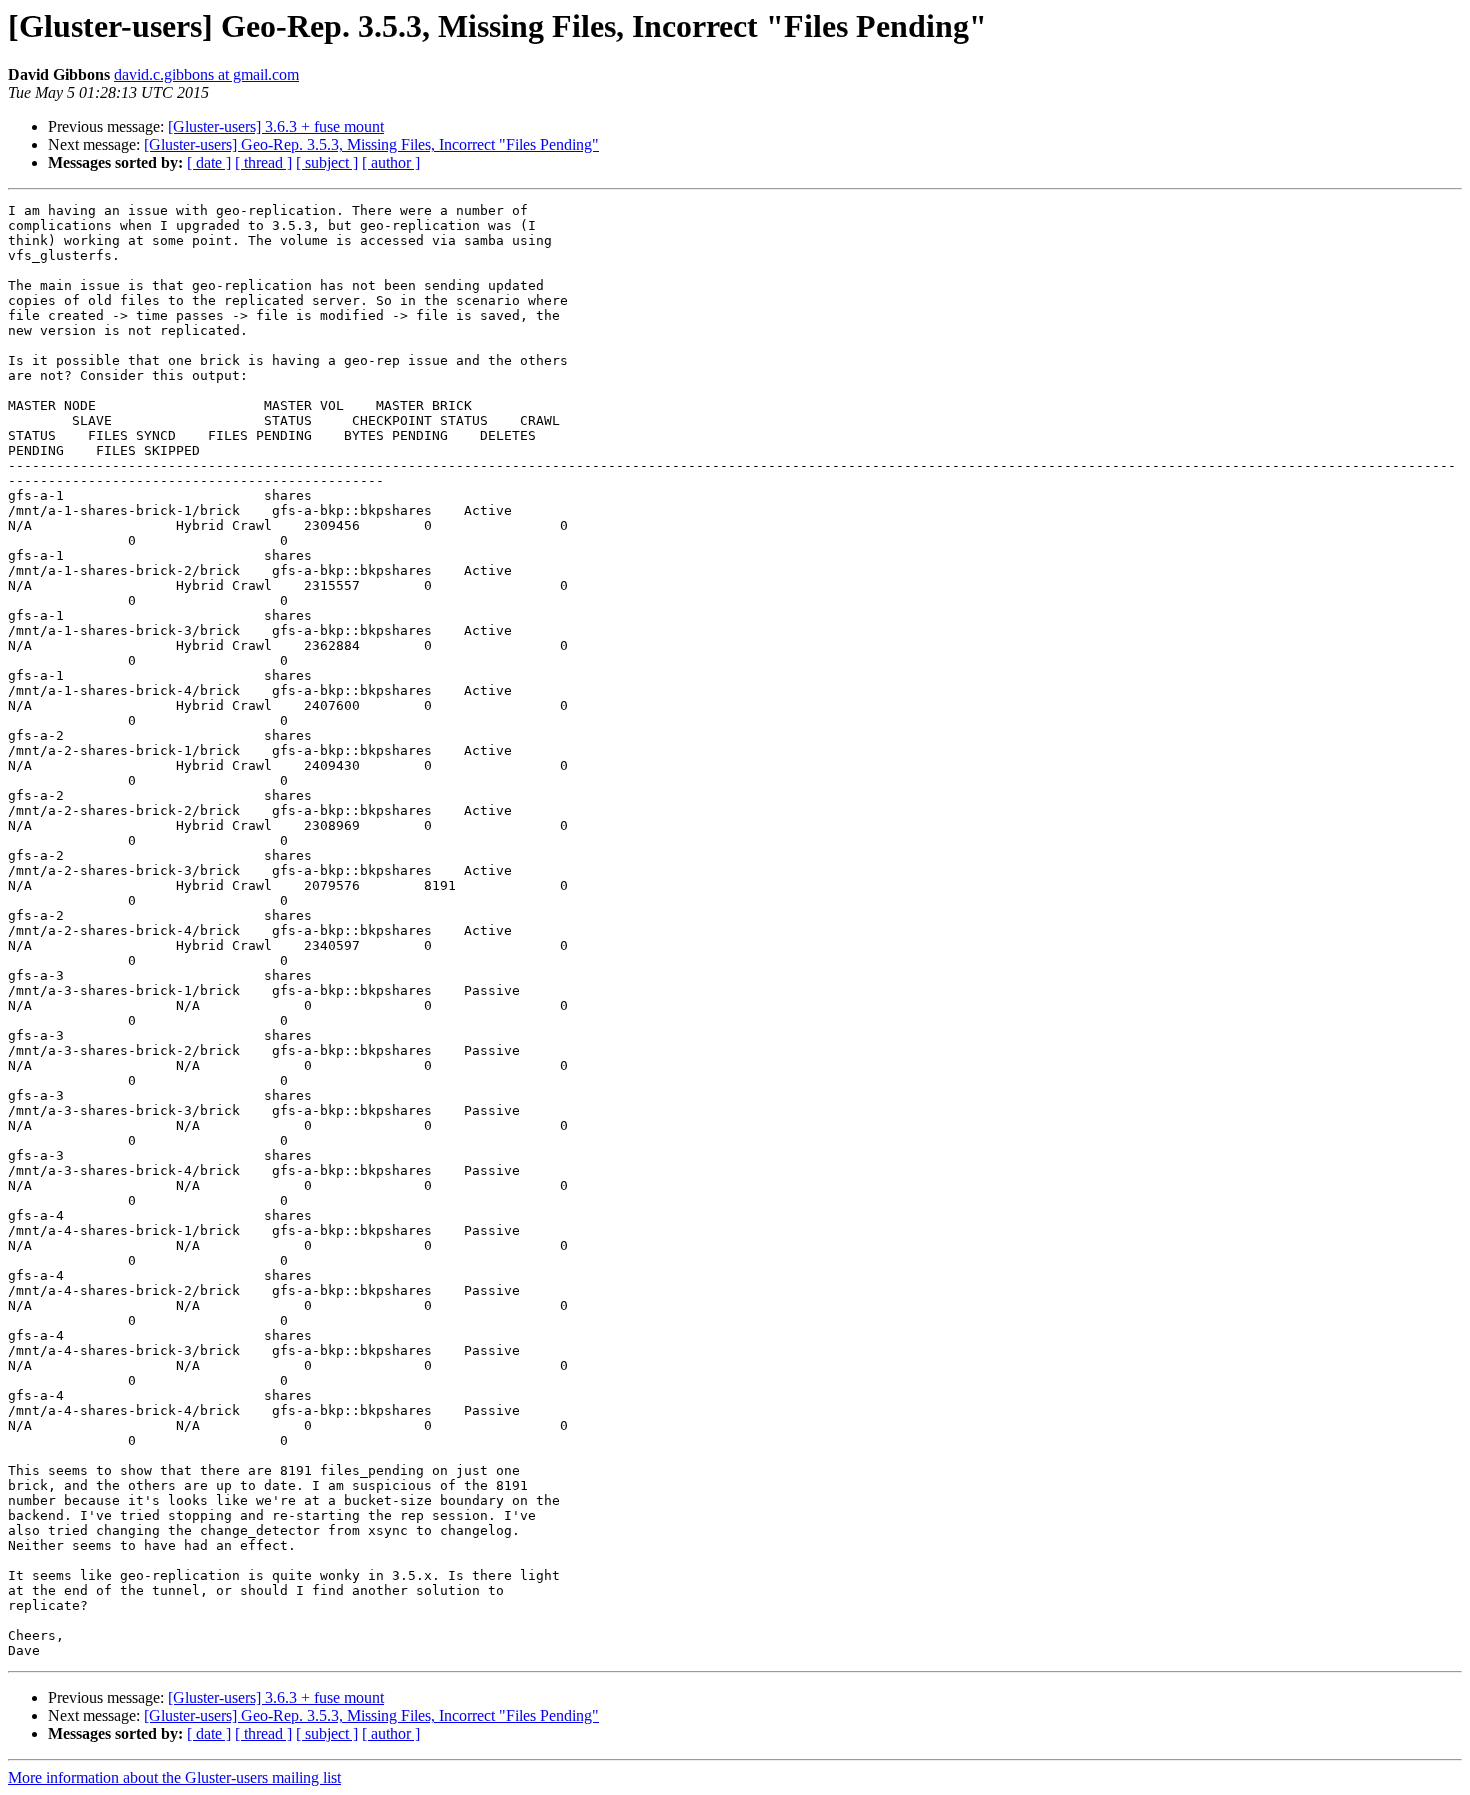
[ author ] (391, 162)
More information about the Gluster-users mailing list (174, 1777)
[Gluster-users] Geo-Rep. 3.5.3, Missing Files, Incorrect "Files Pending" (371, 144)
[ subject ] (327, 162)
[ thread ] (263, 162)
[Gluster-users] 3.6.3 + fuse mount (276, 126)
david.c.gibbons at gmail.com (206, 74)
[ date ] (209, 162)
